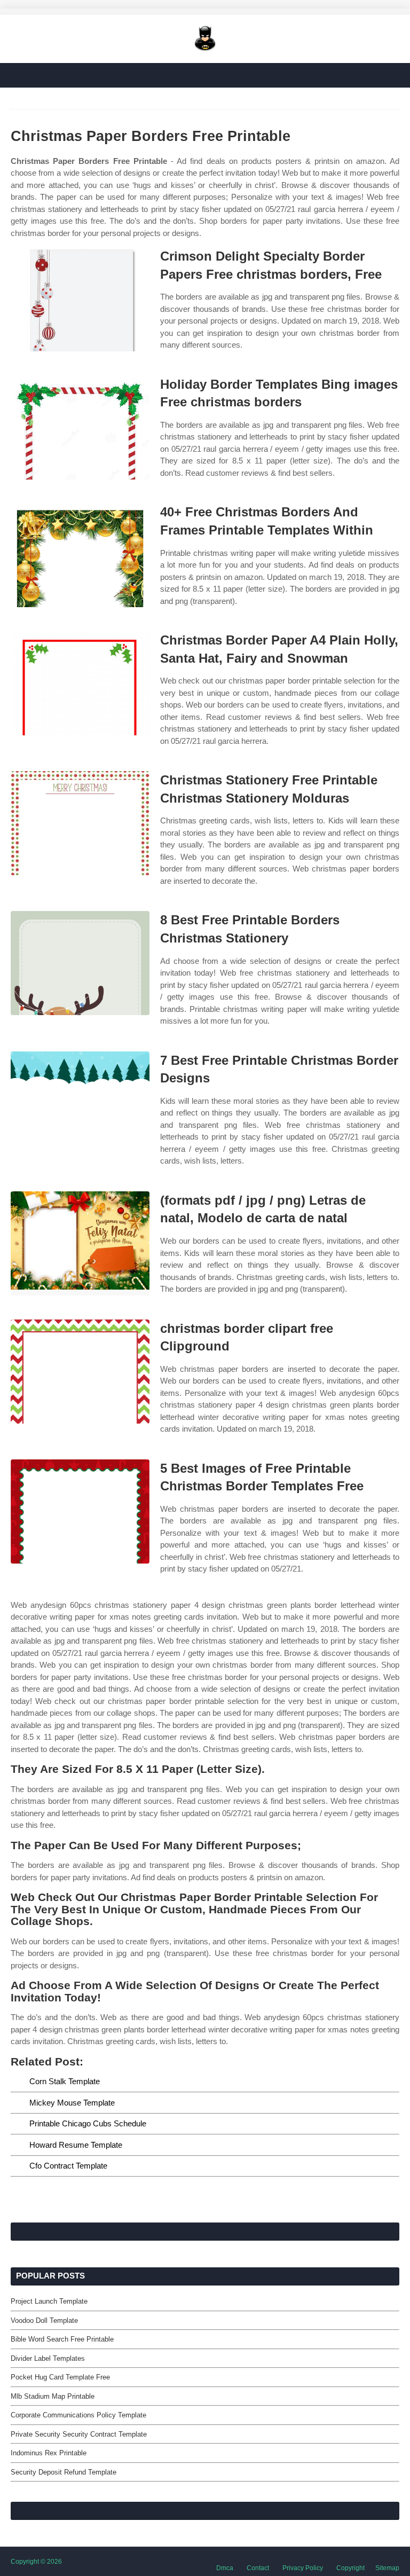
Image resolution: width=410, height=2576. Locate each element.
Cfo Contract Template (68, 2166)
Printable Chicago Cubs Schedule (88, 2123)
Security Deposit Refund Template (64, 2472)
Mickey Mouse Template (72, 2103)
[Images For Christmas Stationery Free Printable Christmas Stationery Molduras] (80, 823)
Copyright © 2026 (36, 2562)
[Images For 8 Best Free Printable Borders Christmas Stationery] (80, 963)
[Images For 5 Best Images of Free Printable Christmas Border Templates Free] (80, 1511)
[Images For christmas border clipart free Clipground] (80, 1372)
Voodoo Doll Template (44, 2320)
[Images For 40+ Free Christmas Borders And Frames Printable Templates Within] (80, 555)
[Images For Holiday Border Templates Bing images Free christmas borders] (80, 427)
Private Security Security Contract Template (79, 2434)
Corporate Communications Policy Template (78, 2415)
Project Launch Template (49, 2301)
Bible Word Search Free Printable (62, 2339)
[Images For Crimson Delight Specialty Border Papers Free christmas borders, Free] (80, 299)
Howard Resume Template (76, 2145)
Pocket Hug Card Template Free (60, 2377)
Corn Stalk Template (65, 2081)
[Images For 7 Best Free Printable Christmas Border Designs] (80, 1104)
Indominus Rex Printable (49, 2453)
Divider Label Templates (48, 2358)
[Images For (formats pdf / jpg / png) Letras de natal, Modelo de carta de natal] (80, 1243)
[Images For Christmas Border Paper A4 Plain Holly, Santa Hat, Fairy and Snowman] (80, 683)
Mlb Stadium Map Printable (53, 2396)
